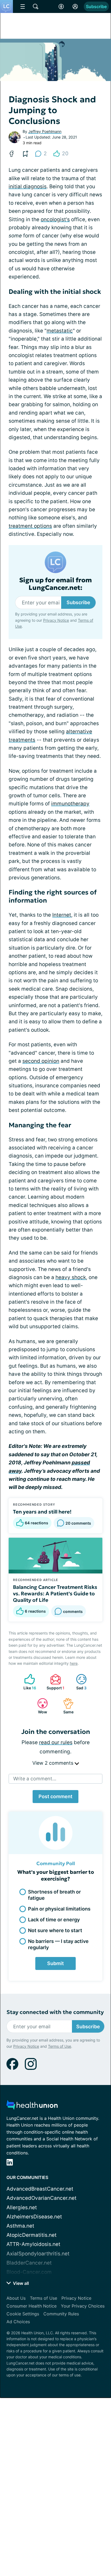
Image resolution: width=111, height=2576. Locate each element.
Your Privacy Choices (83, 2306)
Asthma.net (20, 2226)
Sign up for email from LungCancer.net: (55, 584)
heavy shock (71, 1277)
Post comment (55, 1796)
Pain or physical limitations (59, 1909)
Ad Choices (18, 2322)
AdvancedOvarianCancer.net (41, 2198)
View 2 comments (53, 1763)
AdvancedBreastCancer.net (40, 2189)
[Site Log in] (75, 6)
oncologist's (55, 219)
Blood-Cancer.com (29, 2272)
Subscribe (96, 6)
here (74, 1663)
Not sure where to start (55, 1930)
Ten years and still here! (42, 1512)
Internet (62, 915)
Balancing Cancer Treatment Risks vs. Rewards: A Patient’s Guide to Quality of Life (55, 1593)
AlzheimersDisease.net (34, 2217)
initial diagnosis (28, 186)
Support (55, 1682)
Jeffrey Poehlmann (45, 131)
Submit (55, 1963)
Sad (79, 1682)
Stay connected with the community (55, 2012)
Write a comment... (35, 1779)
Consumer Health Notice (32, 2306)
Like (27, 1682)
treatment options (30, 526)
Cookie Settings (23, 2314)
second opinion (41, 1061)
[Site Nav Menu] (23, 6)
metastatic (60, 331)
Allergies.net (22, 2207)
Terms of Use (60, 2046)
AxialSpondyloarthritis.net (38, 2254)
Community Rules (61, 2314)
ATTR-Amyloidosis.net (33, 2244)
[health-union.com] (32, 2106)
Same (66, 1706)
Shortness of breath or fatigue (54, 1895)
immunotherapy (70, 804)
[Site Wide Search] (36, 6)
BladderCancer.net (29, 2263)
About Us (16, 2298)
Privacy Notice (56, 620)
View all (20, 2283)
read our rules (56, 1742)
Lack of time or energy (54, 1920)
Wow (39, 1706)
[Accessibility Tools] (61, 6)
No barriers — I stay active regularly (58, 1944)
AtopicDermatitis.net (32, 2235)
